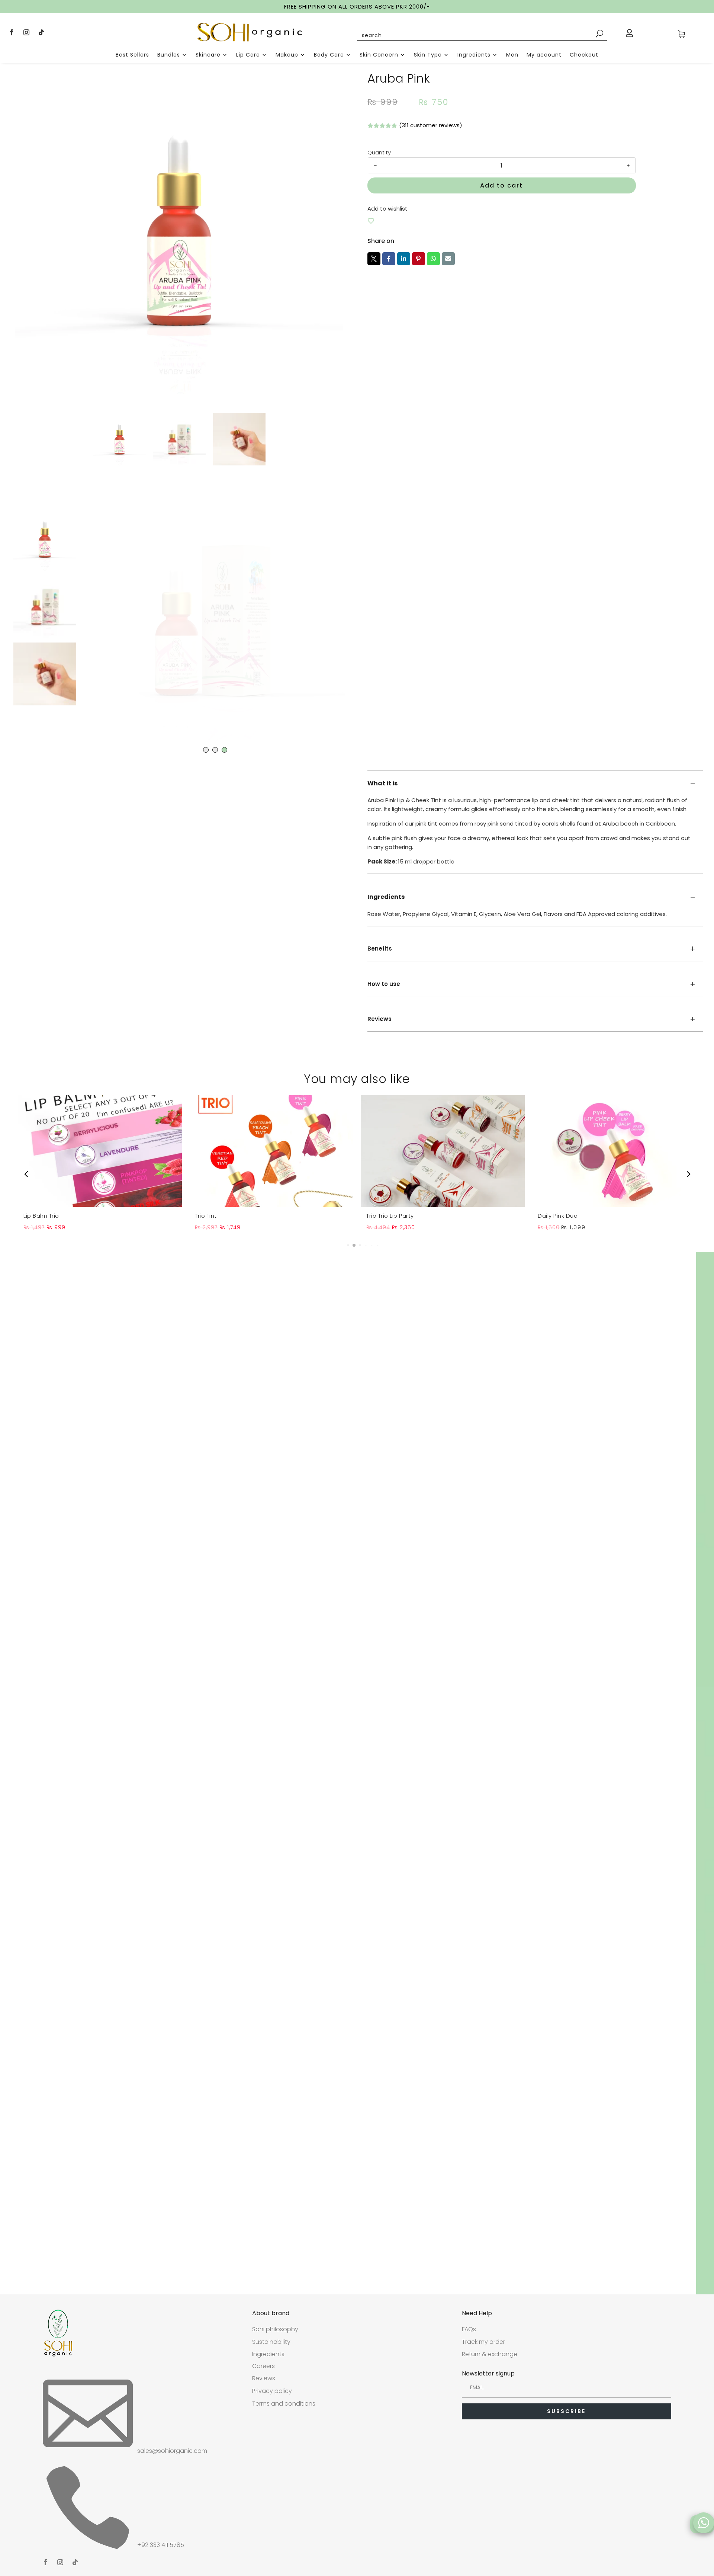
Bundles (169, 55)
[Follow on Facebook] (12, 32)
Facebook (389, 259)
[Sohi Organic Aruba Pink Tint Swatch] (212, 619)
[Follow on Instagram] (26, 32)
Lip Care (248, 55)
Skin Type (428, 55)
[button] (342, 1245)
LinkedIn (404, 259)
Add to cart (501, 185)
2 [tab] (215, 750)
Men (512, 55)
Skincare (208, 55)
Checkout (584, 55)
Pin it (419, 259)
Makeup (287, 55)
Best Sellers (132, 55)
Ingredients (474, 55)
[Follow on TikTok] (41, 32)
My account (544, 55)
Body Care (329, 55)
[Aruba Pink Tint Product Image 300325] (179, 230)
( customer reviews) (431, 125)
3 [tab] (224, 750)
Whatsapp (433, 259)
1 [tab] (206, 750)
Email (448, 259)
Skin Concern (379, 55)
